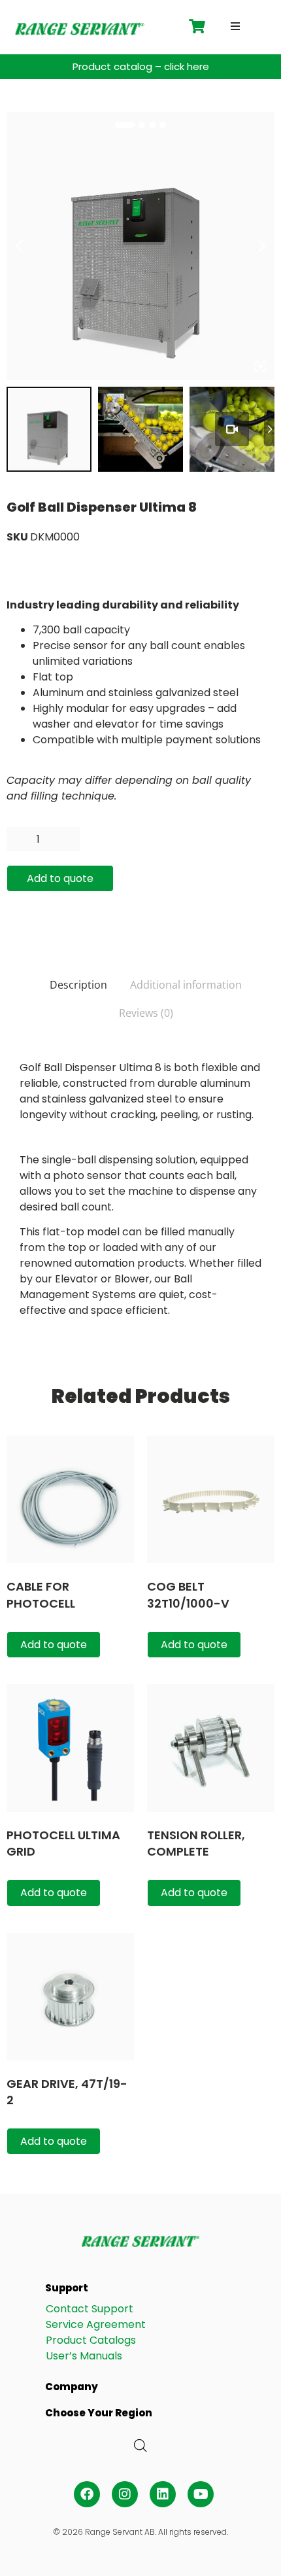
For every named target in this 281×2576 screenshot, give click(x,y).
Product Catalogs (91, 2340)
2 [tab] (142, 125)
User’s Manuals (84, 2356)
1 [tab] (125, 125)
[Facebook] (87, 2494)
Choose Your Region (99, 2413)
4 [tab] (163, 125)
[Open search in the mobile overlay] (140, 2446)
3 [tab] (152, 125)
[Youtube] (201, 2494)
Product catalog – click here (141, 66)
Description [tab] (78, 985)
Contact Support (90, 2309)
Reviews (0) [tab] (146, 1013)
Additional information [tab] (186, 985)
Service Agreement (96, 2324)
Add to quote (60, 878)
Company (72, 2387)
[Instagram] (125, 2494)
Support (67, 2288)
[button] (235, 26)
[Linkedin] (163, 2494)
